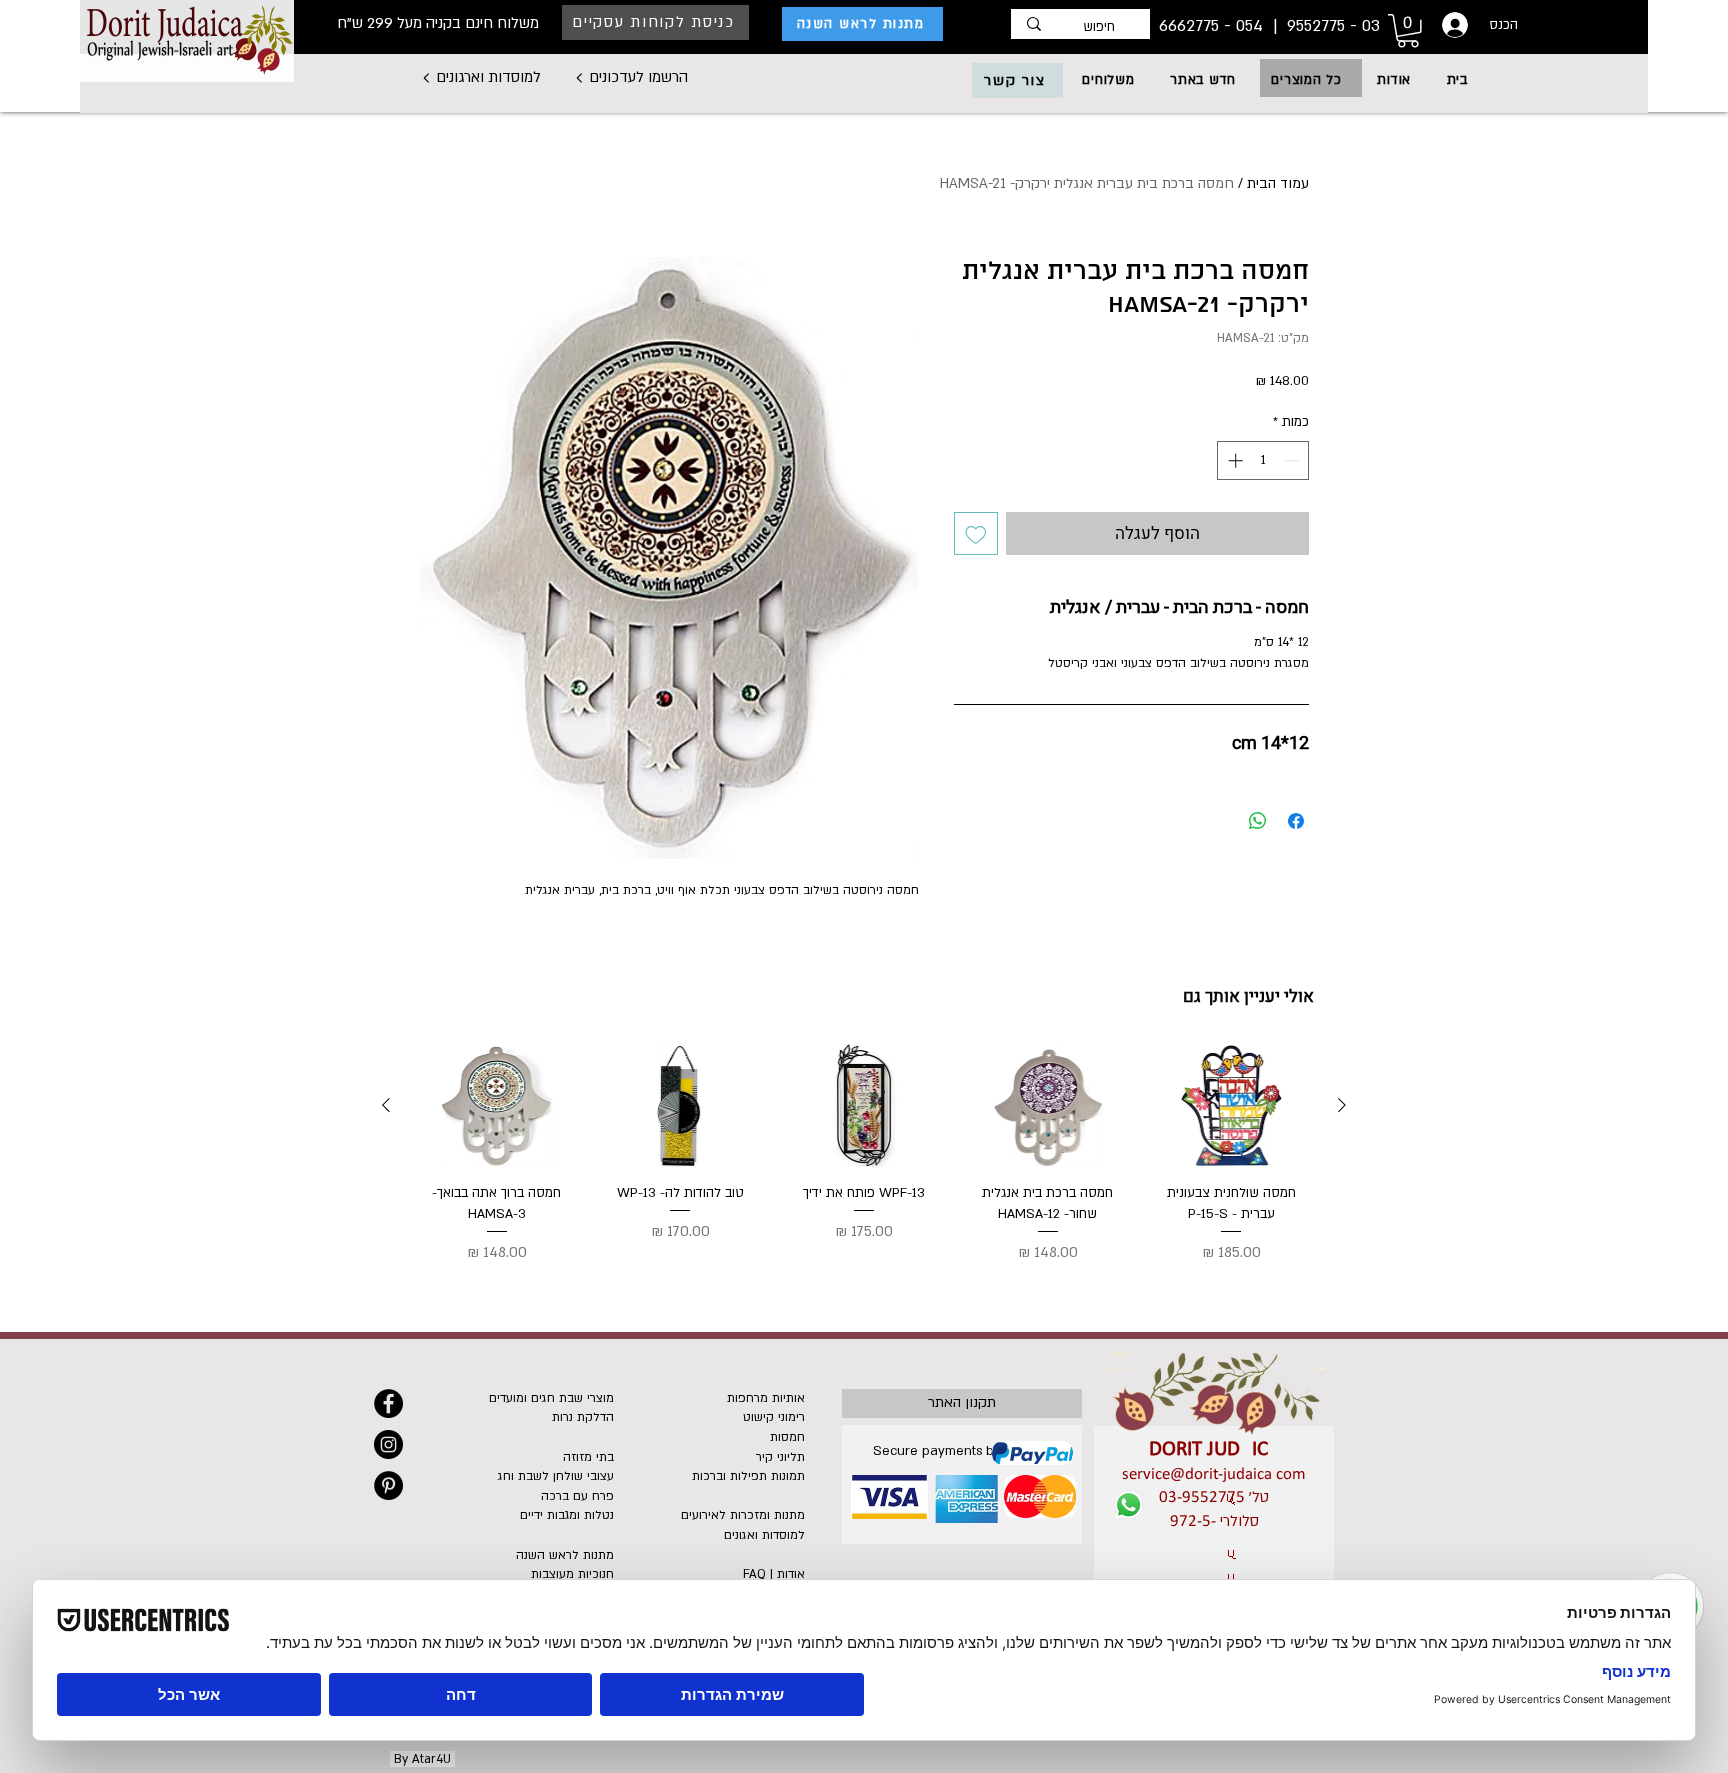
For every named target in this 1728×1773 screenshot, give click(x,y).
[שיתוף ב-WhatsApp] (1258, 821)
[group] (864, 1154)
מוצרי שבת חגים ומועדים (551, 1398)
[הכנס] (1453, 25)
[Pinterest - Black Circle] (388, 1485)
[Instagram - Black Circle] (388, 1444)
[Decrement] (1293, 460)
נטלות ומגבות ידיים (567, 1515)
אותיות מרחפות (766, 1398)
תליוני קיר (780, 1457)
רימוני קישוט (774, 1417)
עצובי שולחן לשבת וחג (556, 1476)
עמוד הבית (1278, 183)
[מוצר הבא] (386, 1105)
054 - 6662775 (1213, 26)
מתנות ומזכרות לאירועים (743, 1515)
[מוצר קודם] (1342, 1105)
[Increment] (1233, 460)
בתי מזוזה (588, 1457)
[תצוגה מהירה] (1231, 1105)
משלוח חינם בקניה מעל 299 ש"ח (438, 23)
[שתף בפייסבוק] (1296, 821)
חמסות (787, 1437)
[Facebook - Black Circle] (388, 1403)
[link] (1408, 31)
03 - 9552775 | (1324, 26)
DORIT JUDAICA (1214, 1449)
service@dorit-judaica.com (1214, 1474)
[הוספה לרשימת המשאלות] (976, 534)
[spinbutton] (1263, 460)
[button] (1307, 80)
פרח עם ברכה (577, 1496)
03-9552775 (1202, 1497)
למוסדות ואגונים (764, 1535)
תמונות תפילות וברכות (748, 1476)
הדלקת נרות (583, 1417)
